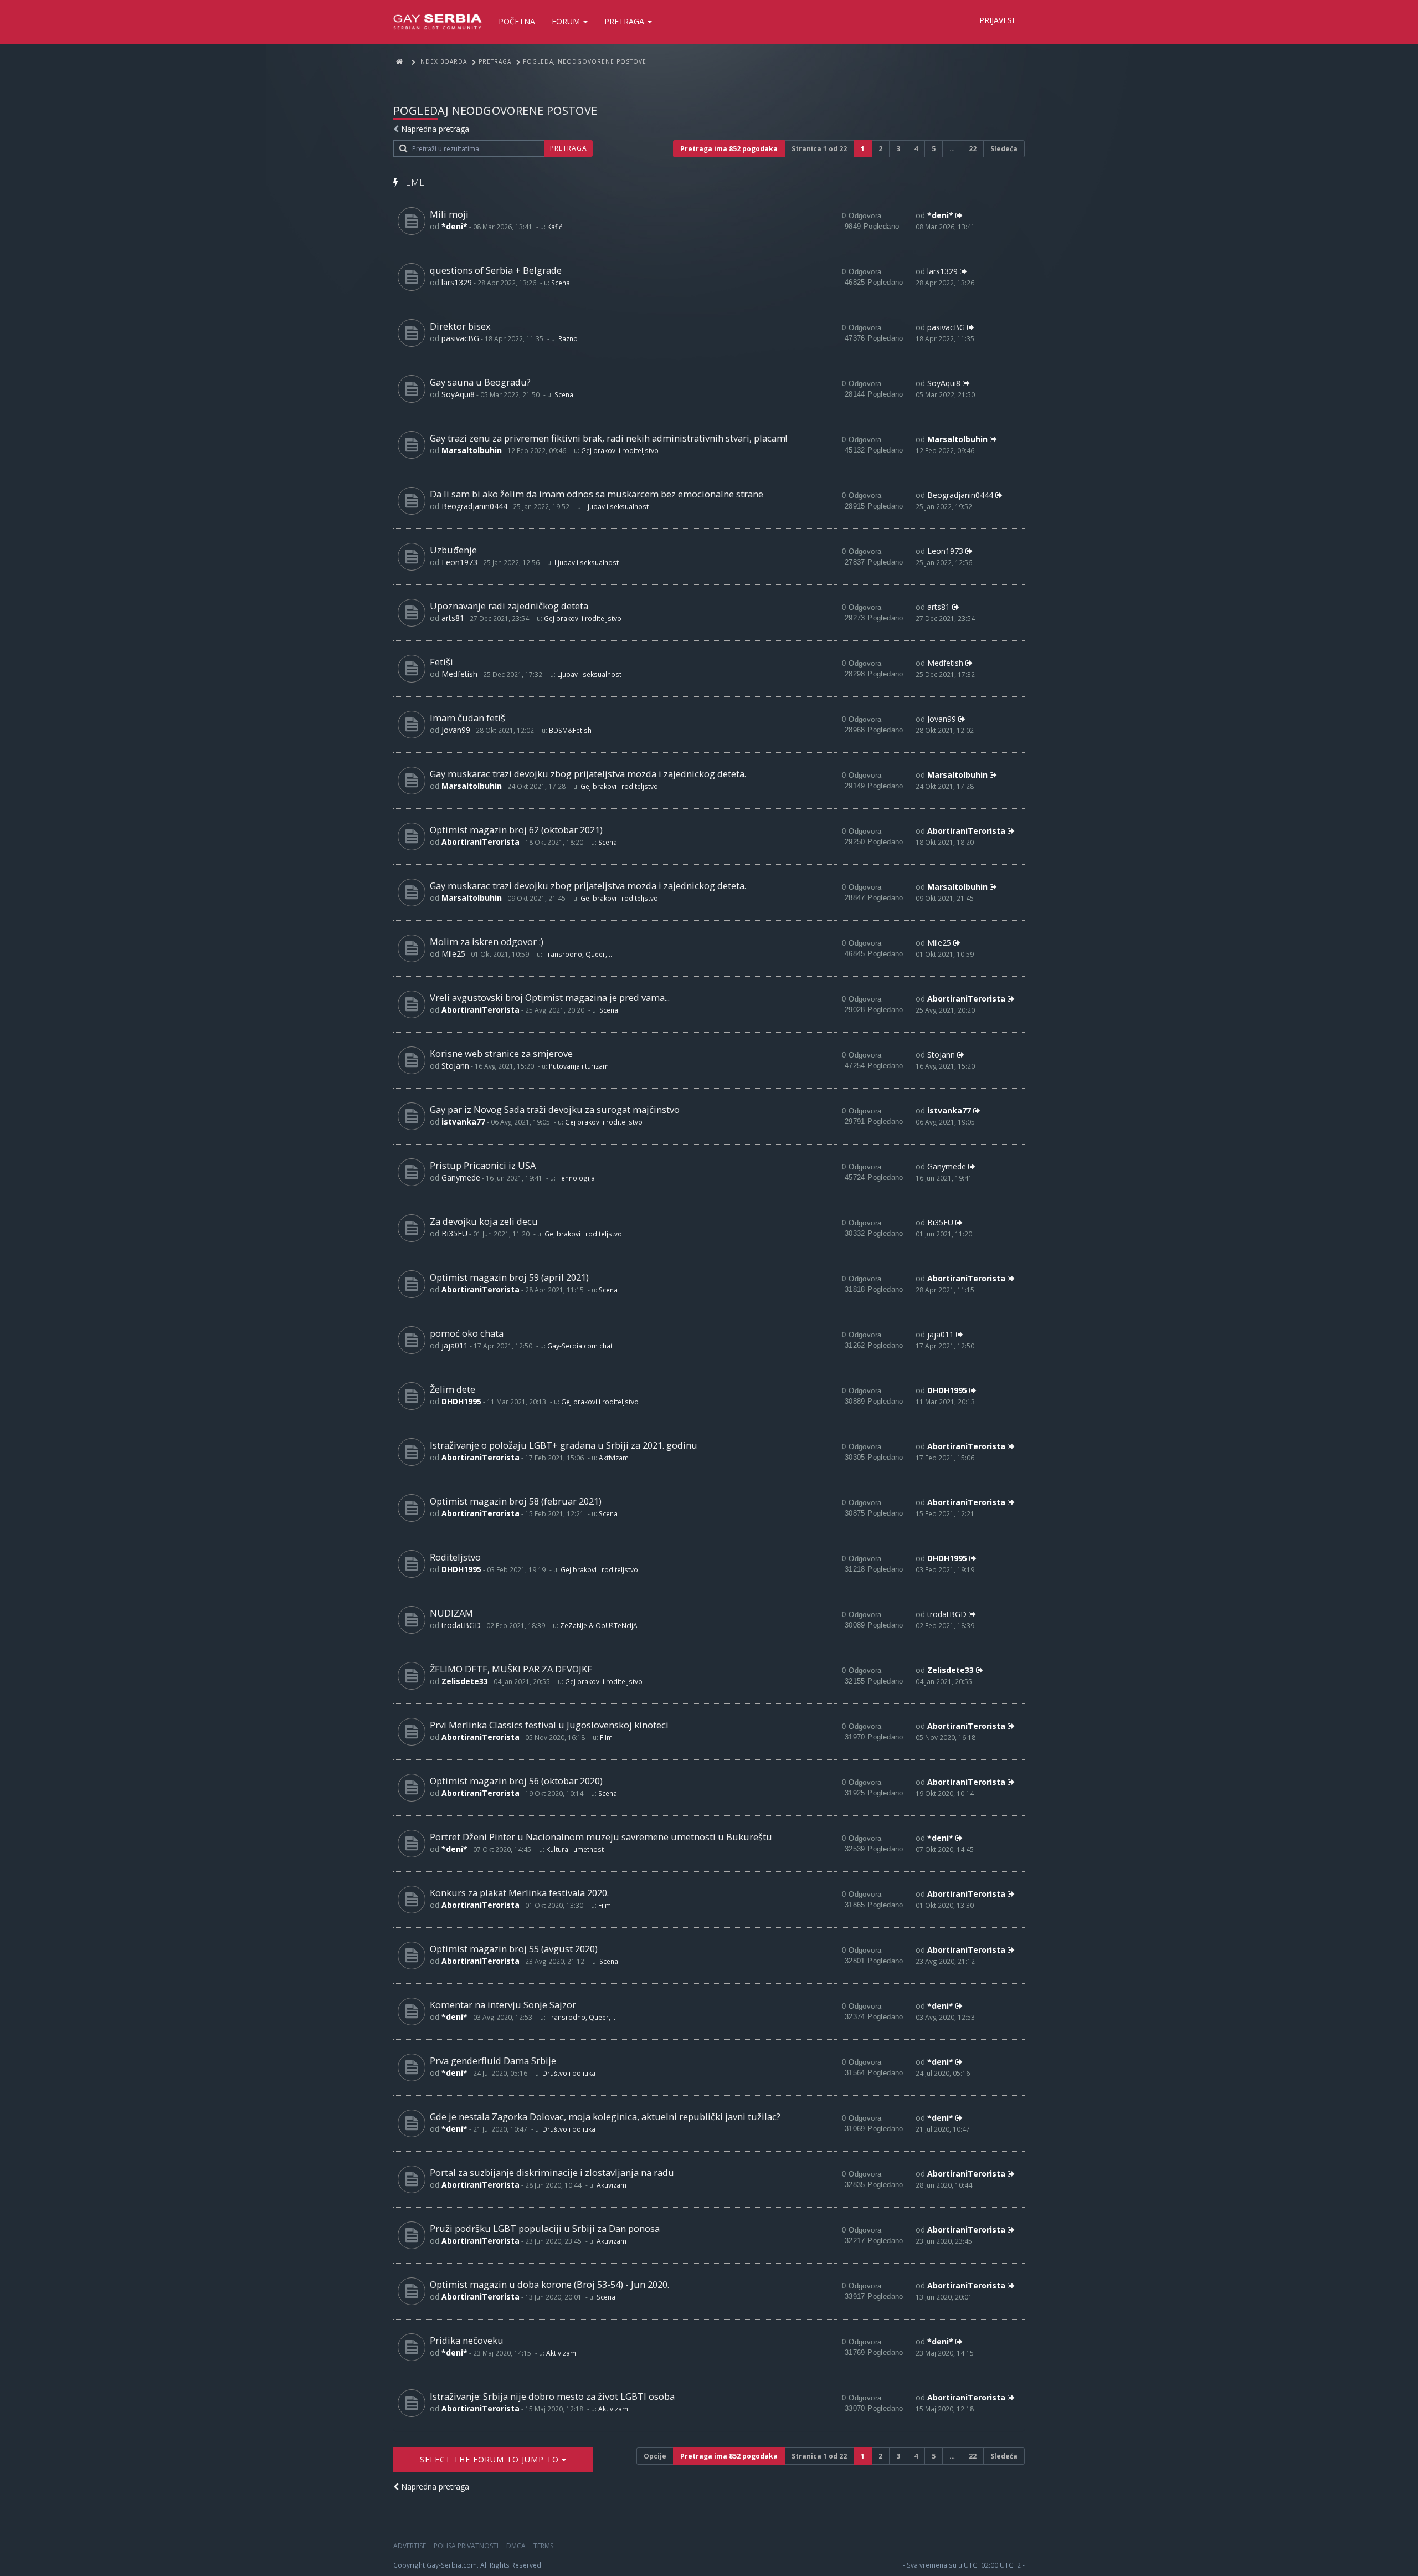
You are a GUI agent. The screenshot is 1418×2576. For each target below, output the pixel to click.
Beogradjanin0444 (474, 506)
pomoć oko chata (467, 1333)
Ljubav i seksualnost (616, 506)
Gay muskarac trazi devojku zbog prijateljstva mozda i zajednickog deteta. (588, 774)
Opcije (655, 2456)
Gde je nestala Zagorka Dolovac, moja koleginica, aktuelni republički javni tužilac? (605, 2116)
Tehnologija (576, 1178)
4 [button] (916, 149)
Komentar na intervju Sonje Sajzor (503, 2005)
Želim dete (453, 1389)
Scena (561, 283)
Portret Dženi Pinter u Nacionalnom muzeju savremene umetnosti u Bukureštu (601, 1837)
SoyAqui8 (458, 394)
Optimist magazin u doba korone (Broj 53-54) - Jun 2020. (549, 2284)
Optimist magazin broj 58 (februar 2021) (516, 1501)
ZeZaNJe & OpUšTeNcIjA (599, 1625)
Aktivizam (614, 1458)
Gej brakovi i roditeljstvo (620, 450)
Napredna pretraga (435, 129)
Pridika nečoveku (467, 2340)
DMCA (516, 2546)
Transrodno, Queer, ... (579, 954)
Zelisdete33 (465, 1681)
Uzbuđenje (453, 550)
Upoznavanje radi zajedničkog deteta (509, 606)
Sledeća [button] (1004, 149)
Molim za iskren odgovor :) (487, 941)
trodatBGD (461, 1625)
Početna (517, 21)
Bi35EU (454, 1233)
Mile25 (453, 954)
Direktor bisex (460, 326)
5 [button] (934, 149)
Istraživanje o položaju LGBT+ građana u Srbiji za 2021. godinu (564, 1445)
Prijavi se (998, 20)
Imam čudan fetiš (467, 718)
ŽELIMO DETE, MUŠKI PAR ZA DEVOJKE (511, 1669)
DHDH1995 (461, 1401)
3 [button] (898, 149)
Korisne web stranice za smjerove (501, 1053)
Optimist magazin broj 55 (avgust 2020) (514, 1949)
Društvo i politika (569, 2073)
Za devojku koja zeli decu (484, 1221)
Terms (543, 2546)
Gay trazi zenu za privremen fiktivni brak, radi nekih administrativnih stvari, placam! (608, 438)
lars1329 (457, 282)
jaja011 (455, 1345)
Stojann (455, 1066)
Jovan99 (456, 730)
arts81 (453, 618)
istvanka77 (463, 1122)
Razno (568, 338)
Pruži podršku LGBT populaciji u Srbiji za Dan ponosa (545, 2228)
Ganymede (461, 1177)
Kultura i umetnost (575, 1849)
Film (606, 1737)
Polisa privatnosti (466, 2546)
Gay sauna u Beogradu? (480, 382)
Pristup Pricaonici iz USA (483, 1165)
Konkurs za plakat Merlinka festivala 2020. (519, 1893)
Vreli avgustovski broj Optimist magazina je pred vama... (550, 997)
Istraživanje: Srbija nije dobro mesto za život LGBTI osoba (552, 2396)
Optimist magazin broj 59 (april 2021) (509, 1277)
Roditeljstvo (455, 1557)
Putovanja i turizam (579, 1066)
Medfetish (459, 674)
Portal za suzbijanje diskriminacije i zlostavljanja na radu (552, 2172)
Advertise (410, 2546)
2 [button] (880, 149)
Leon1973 (459, 562)
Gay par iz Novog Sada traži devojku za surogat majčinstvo (555, 1109)
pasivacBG (460, 338)
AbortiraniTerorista (481, 842)
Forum (567, 21)
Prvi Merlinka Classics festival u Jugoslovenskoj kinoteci (549, 1725)
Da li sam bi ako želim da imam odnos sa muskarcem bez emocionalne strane (597, 494)
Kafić (555, 227)
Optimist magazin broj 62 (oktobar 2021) (516, 830)
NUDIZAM (451, 1613)
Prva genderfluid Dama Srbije (493, 2061)
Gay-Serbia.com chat (580, 1346)
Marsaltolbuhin (472, 450)
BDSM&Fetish (570, 730)
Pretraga (625, 21)
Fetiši (441, 662)
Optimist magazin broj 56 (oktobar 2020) (516, 1781)
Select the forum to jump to (491, 2459)
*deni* (454, 226)
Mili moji (449, 214)
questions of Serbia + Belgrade (496, 270)
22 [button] (973, 149)
